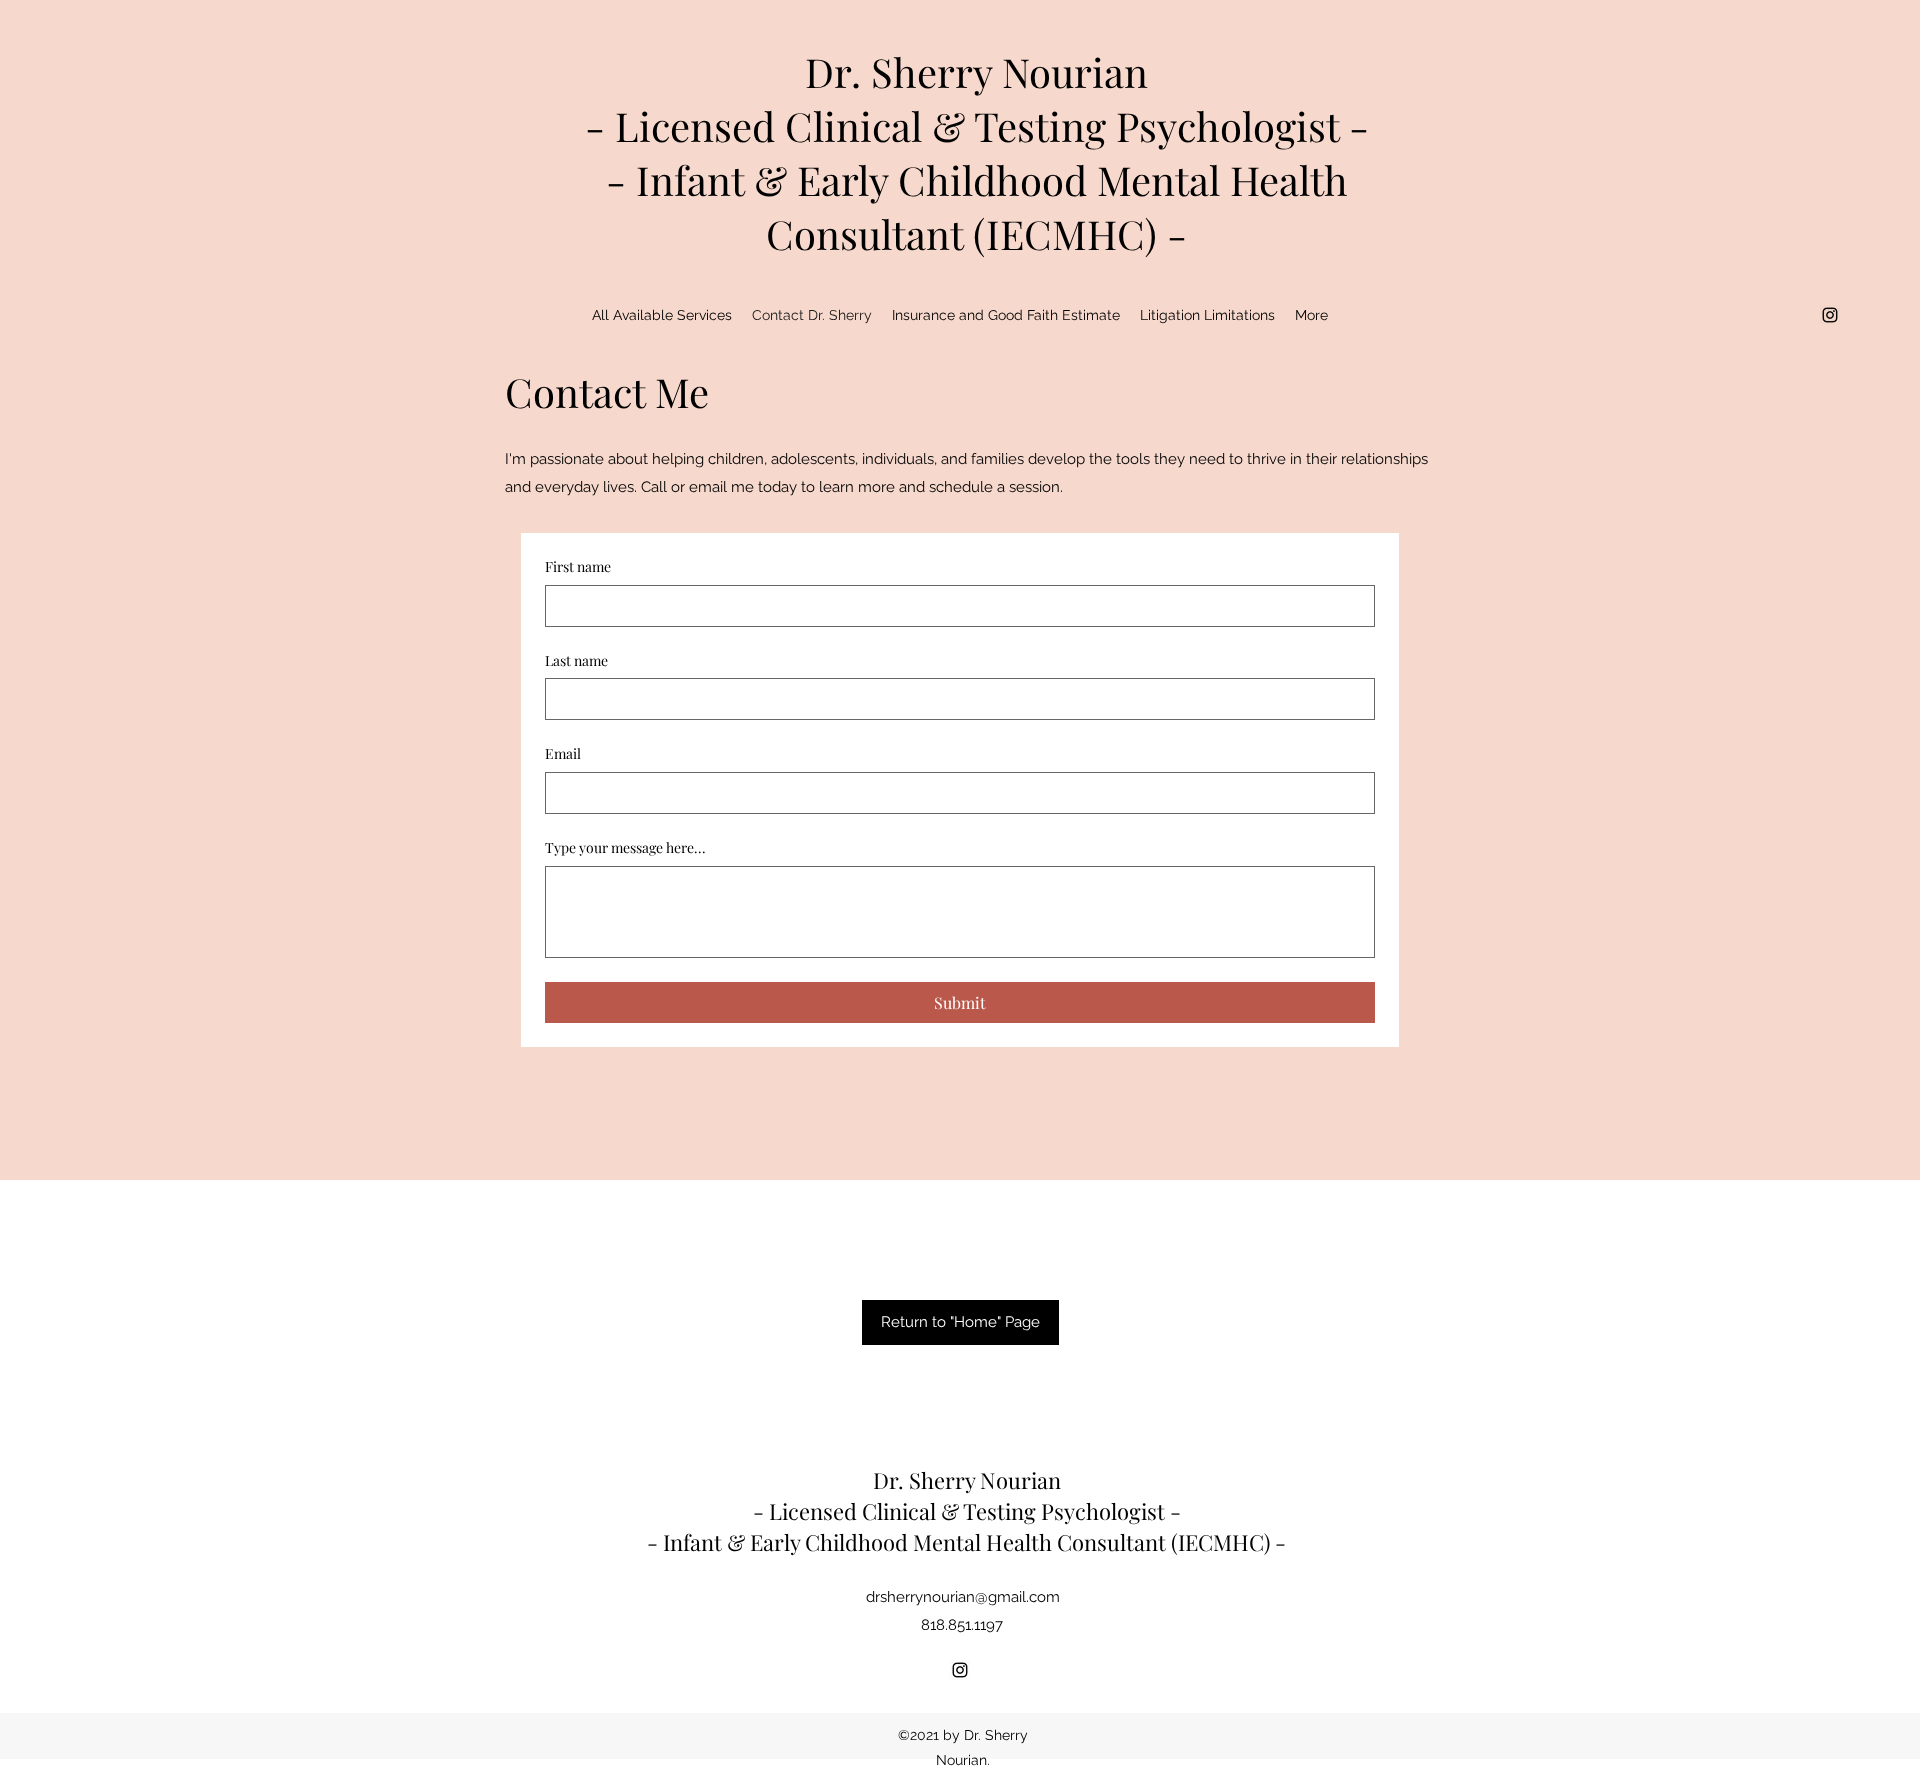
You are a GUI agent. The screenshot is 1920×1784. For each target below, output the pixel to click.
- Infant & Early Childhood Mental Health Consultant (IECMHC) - (977, 206)
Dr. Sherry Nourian (976, 71)
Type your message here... (625, 847)
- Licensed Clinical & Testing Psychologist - (977, 125)
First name (578, 566)
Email (563, 753)
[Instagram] (1830, 315)
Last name (576, 660)
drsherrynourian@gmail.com (963, 1597)
